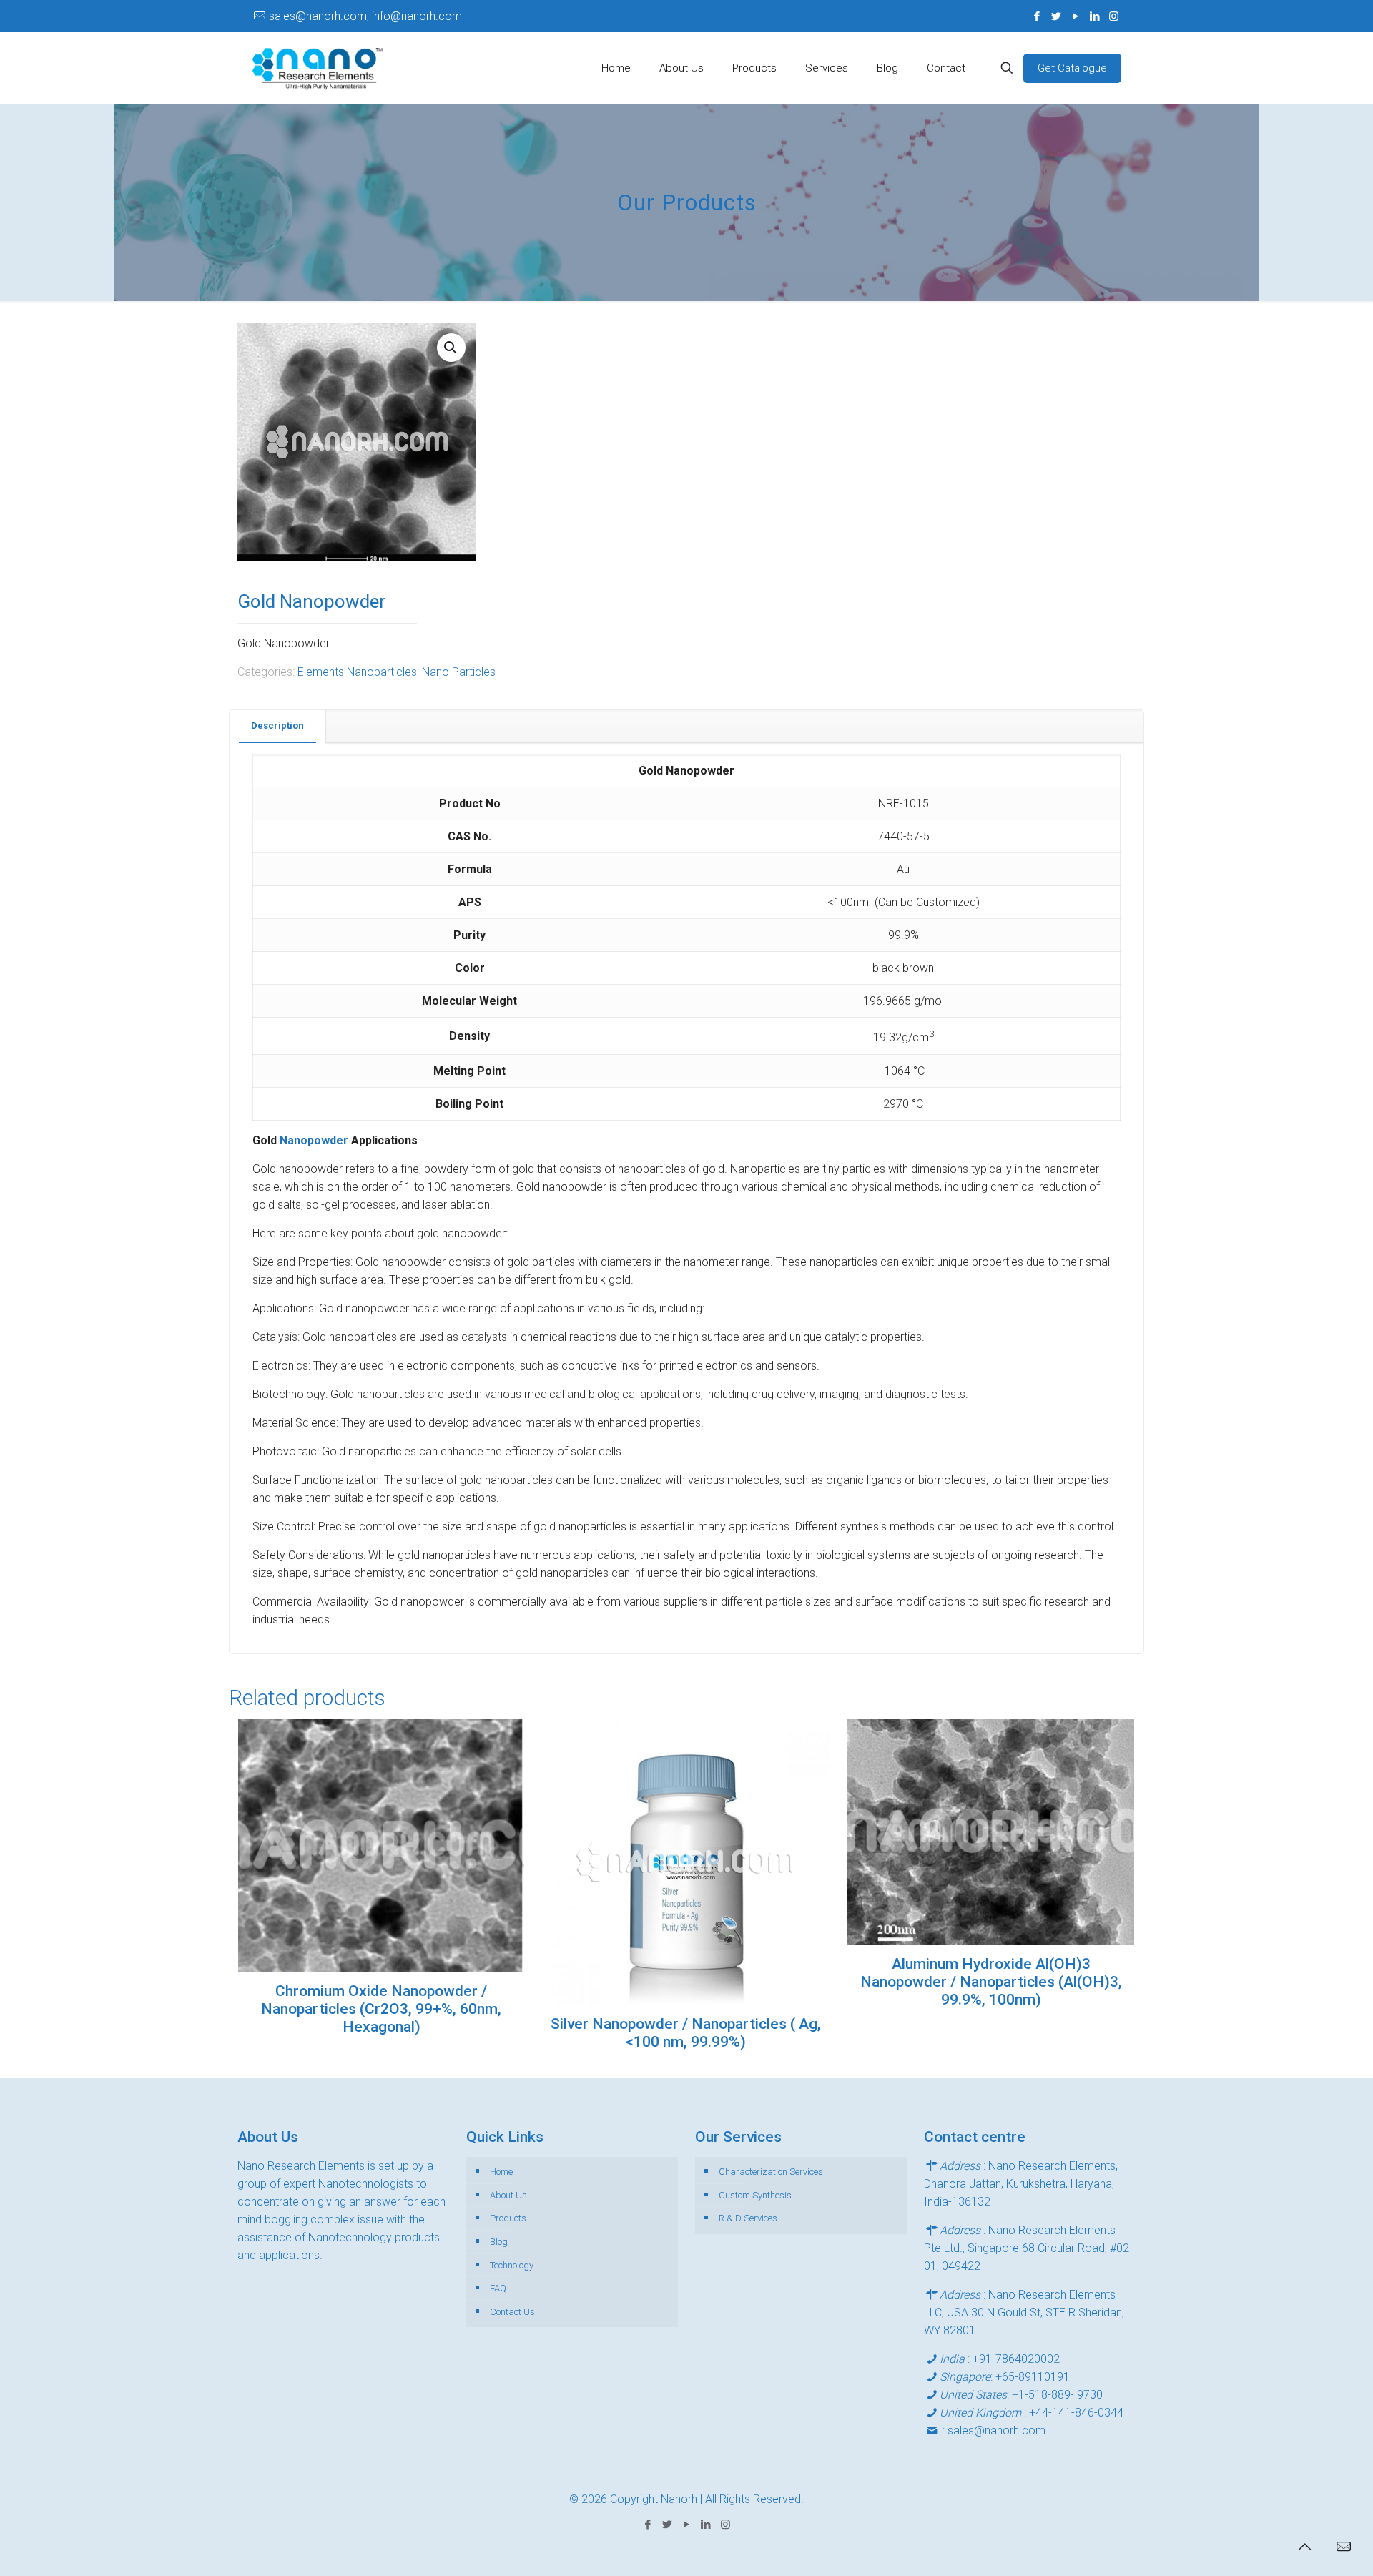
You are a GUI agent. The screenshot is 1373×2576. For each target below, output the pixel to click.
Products (508, 2218)
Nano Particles (459, 672)
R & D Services (748, 2218)
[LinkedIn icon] (1094, 16)
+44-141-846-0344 (1076, 2413)
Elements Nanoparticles (357, 672)
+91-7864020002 (1016, 2359)
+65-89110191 (1033, 2377)
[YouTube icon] (1075, 16)
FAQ (498, 2288)
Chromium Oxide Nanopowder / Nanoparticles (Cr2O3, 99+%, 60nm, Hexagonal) (381, 2009)
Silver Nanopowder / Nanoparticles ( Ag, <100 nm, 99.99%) (686, 2033)
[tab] (278, 726)
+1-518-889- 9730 (1057, 2395)
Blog (499, 2242)
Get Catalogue (1072, 68)
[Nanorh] (318, 68)
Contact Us (512, 2312)
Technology (512, 2265)
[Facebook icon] (1037, 16)
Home (501, 2172)
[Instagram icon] (1114, 16)
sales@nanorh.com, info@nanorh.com (365, 16)
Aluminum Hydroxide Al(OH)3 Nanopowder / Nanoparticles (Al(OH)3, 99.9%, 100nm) (991, 1982)
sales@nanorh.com (996, 2430)
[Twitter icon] (1056, 16)
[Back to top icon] (1304, 2547)
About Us (508, 2195)
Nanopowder (315, 1140)
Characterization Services (771, 2172)
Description (277, 726)
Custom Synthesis (755, 2195)
